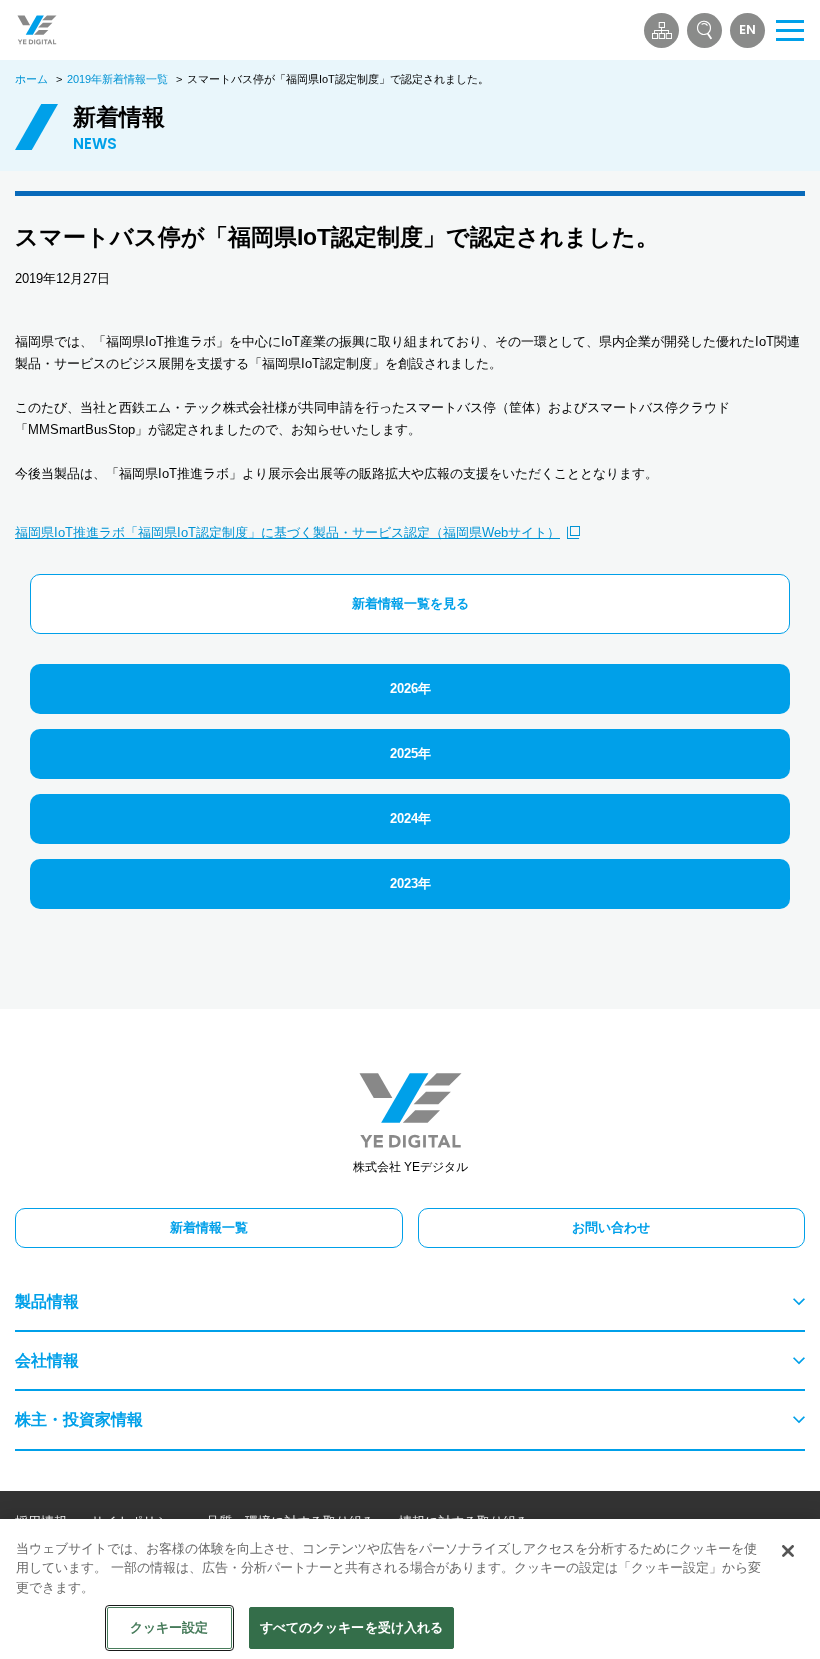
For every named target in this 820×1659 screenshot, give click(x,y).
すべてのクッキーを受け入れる (352, 1627)
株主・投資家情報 (79, 1419)
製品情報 (47, 1301)
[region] (410, 1589)
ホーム (31, 79)
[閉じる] (788, 1551)
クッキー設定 (169, 1627)
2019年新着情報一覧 (117, 79)
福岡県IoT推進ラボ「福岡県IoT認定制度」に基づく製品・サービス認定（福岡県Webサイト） (287, 532)
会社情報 (47, 1360)
